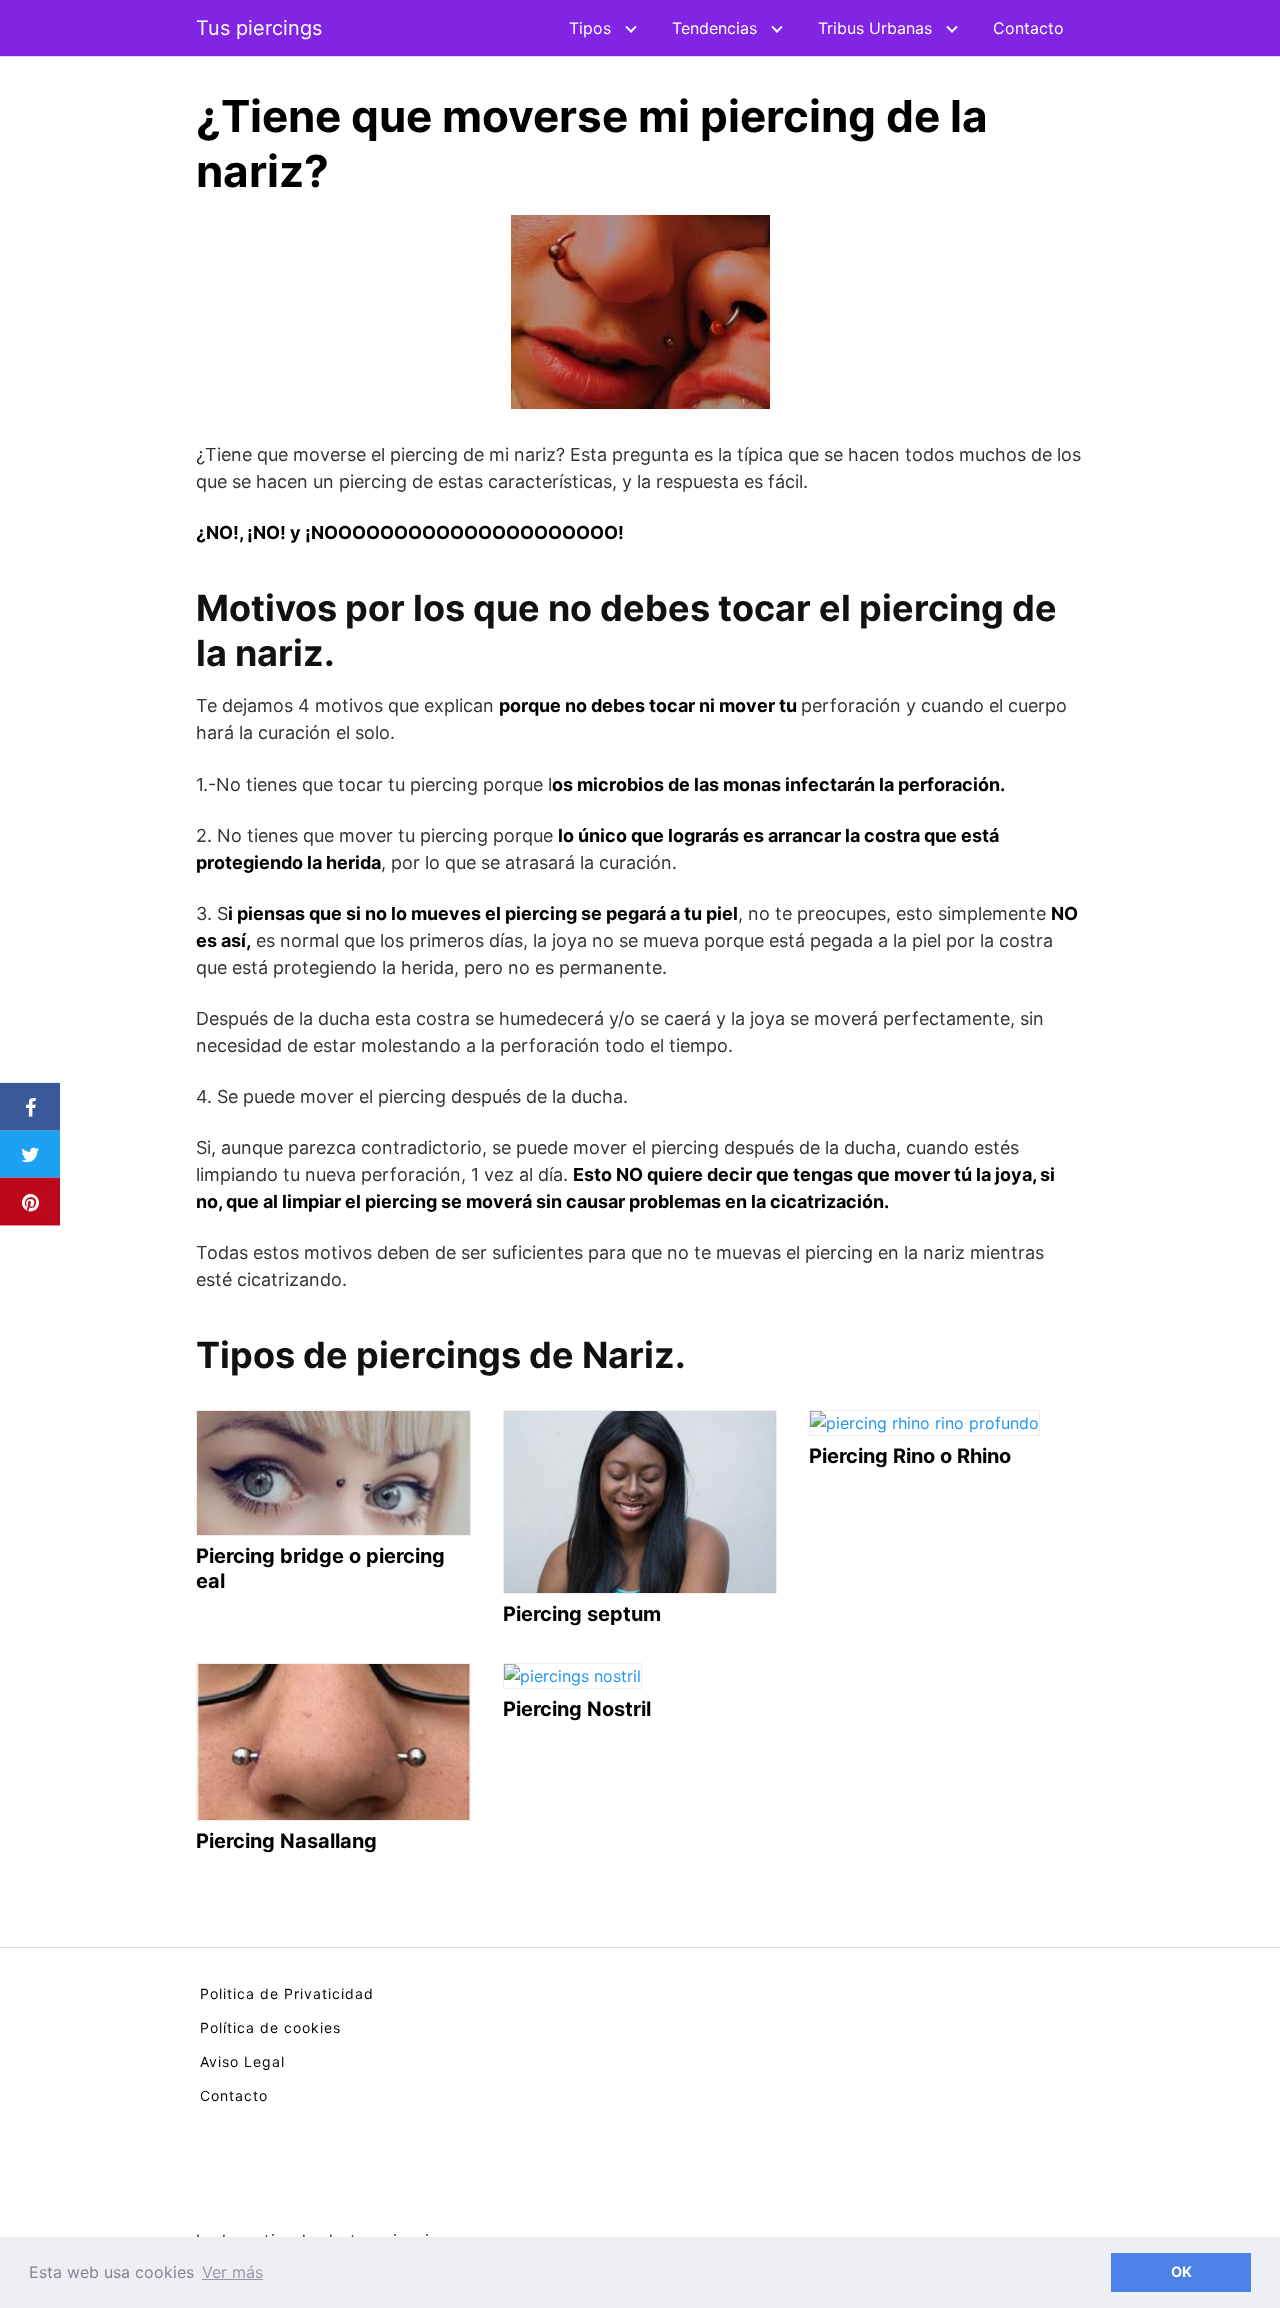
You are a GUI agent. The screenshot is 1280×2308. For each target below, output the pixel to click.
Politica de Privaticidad (287, 1993)
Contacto (1028, 28)
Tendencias (714, 28)
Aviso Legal (242, 2061)
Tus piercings (259, 28)
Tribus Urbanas (875, 28)
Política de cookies (270, 2027)
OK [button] (1181, 2271)
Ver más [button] (232, 2272)
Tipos (590, 28)
